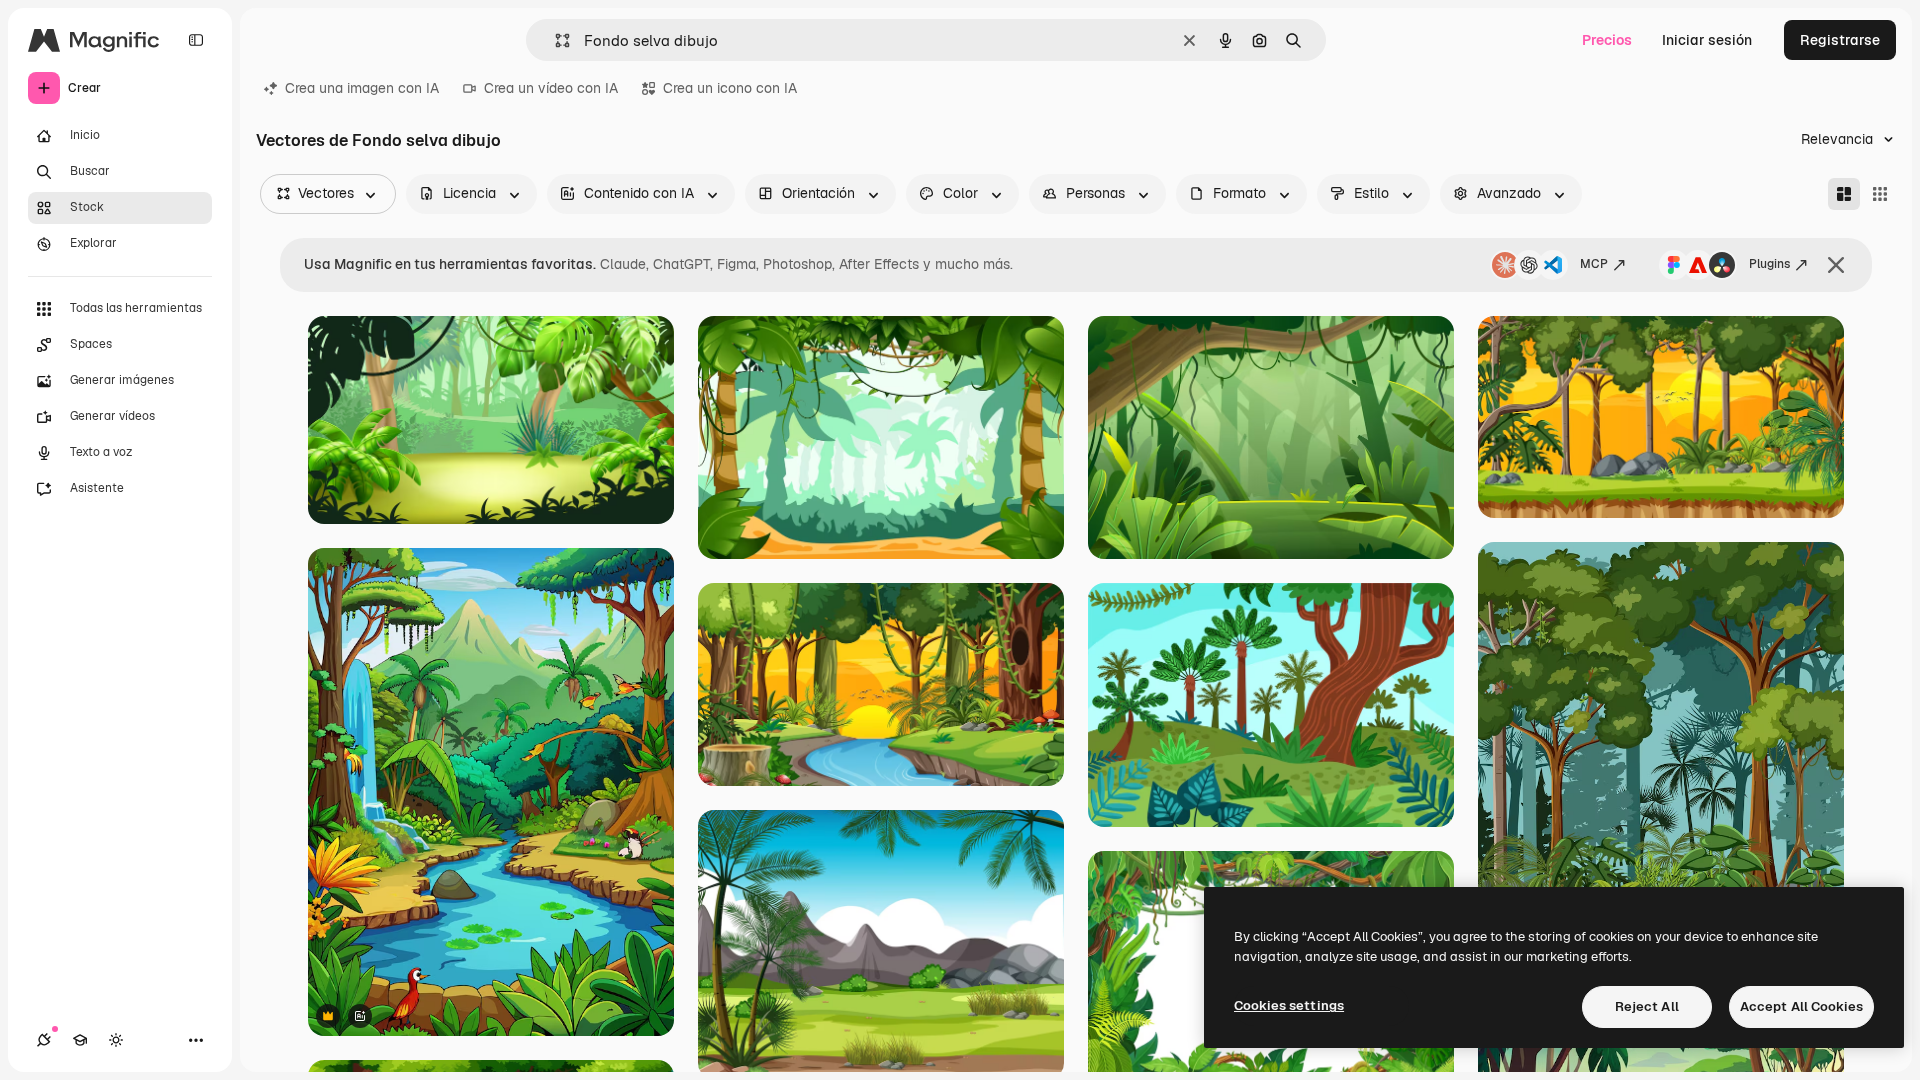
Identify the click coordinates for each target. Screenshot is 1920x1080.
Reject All (1647, 1006)
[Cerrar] (1836, 265)
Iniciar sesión (1707, 40)
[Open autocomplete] (554, 40)
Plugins (1769, 264)
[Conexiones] (44, 1040)
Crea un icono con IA (730, 88)
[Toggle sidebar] (196, 40)
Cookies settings (1289, 1005)
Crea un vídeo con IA (551, 88)
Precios (1607, 40)
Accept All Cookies (1801, 1006)
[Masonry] (1844, 194)
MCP (1594, 264)
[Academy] (80, 1040)
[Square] (1880, 194)
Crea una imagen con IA (362, 88)
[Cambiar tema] (116, 1040)
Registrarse (1840, 40)
